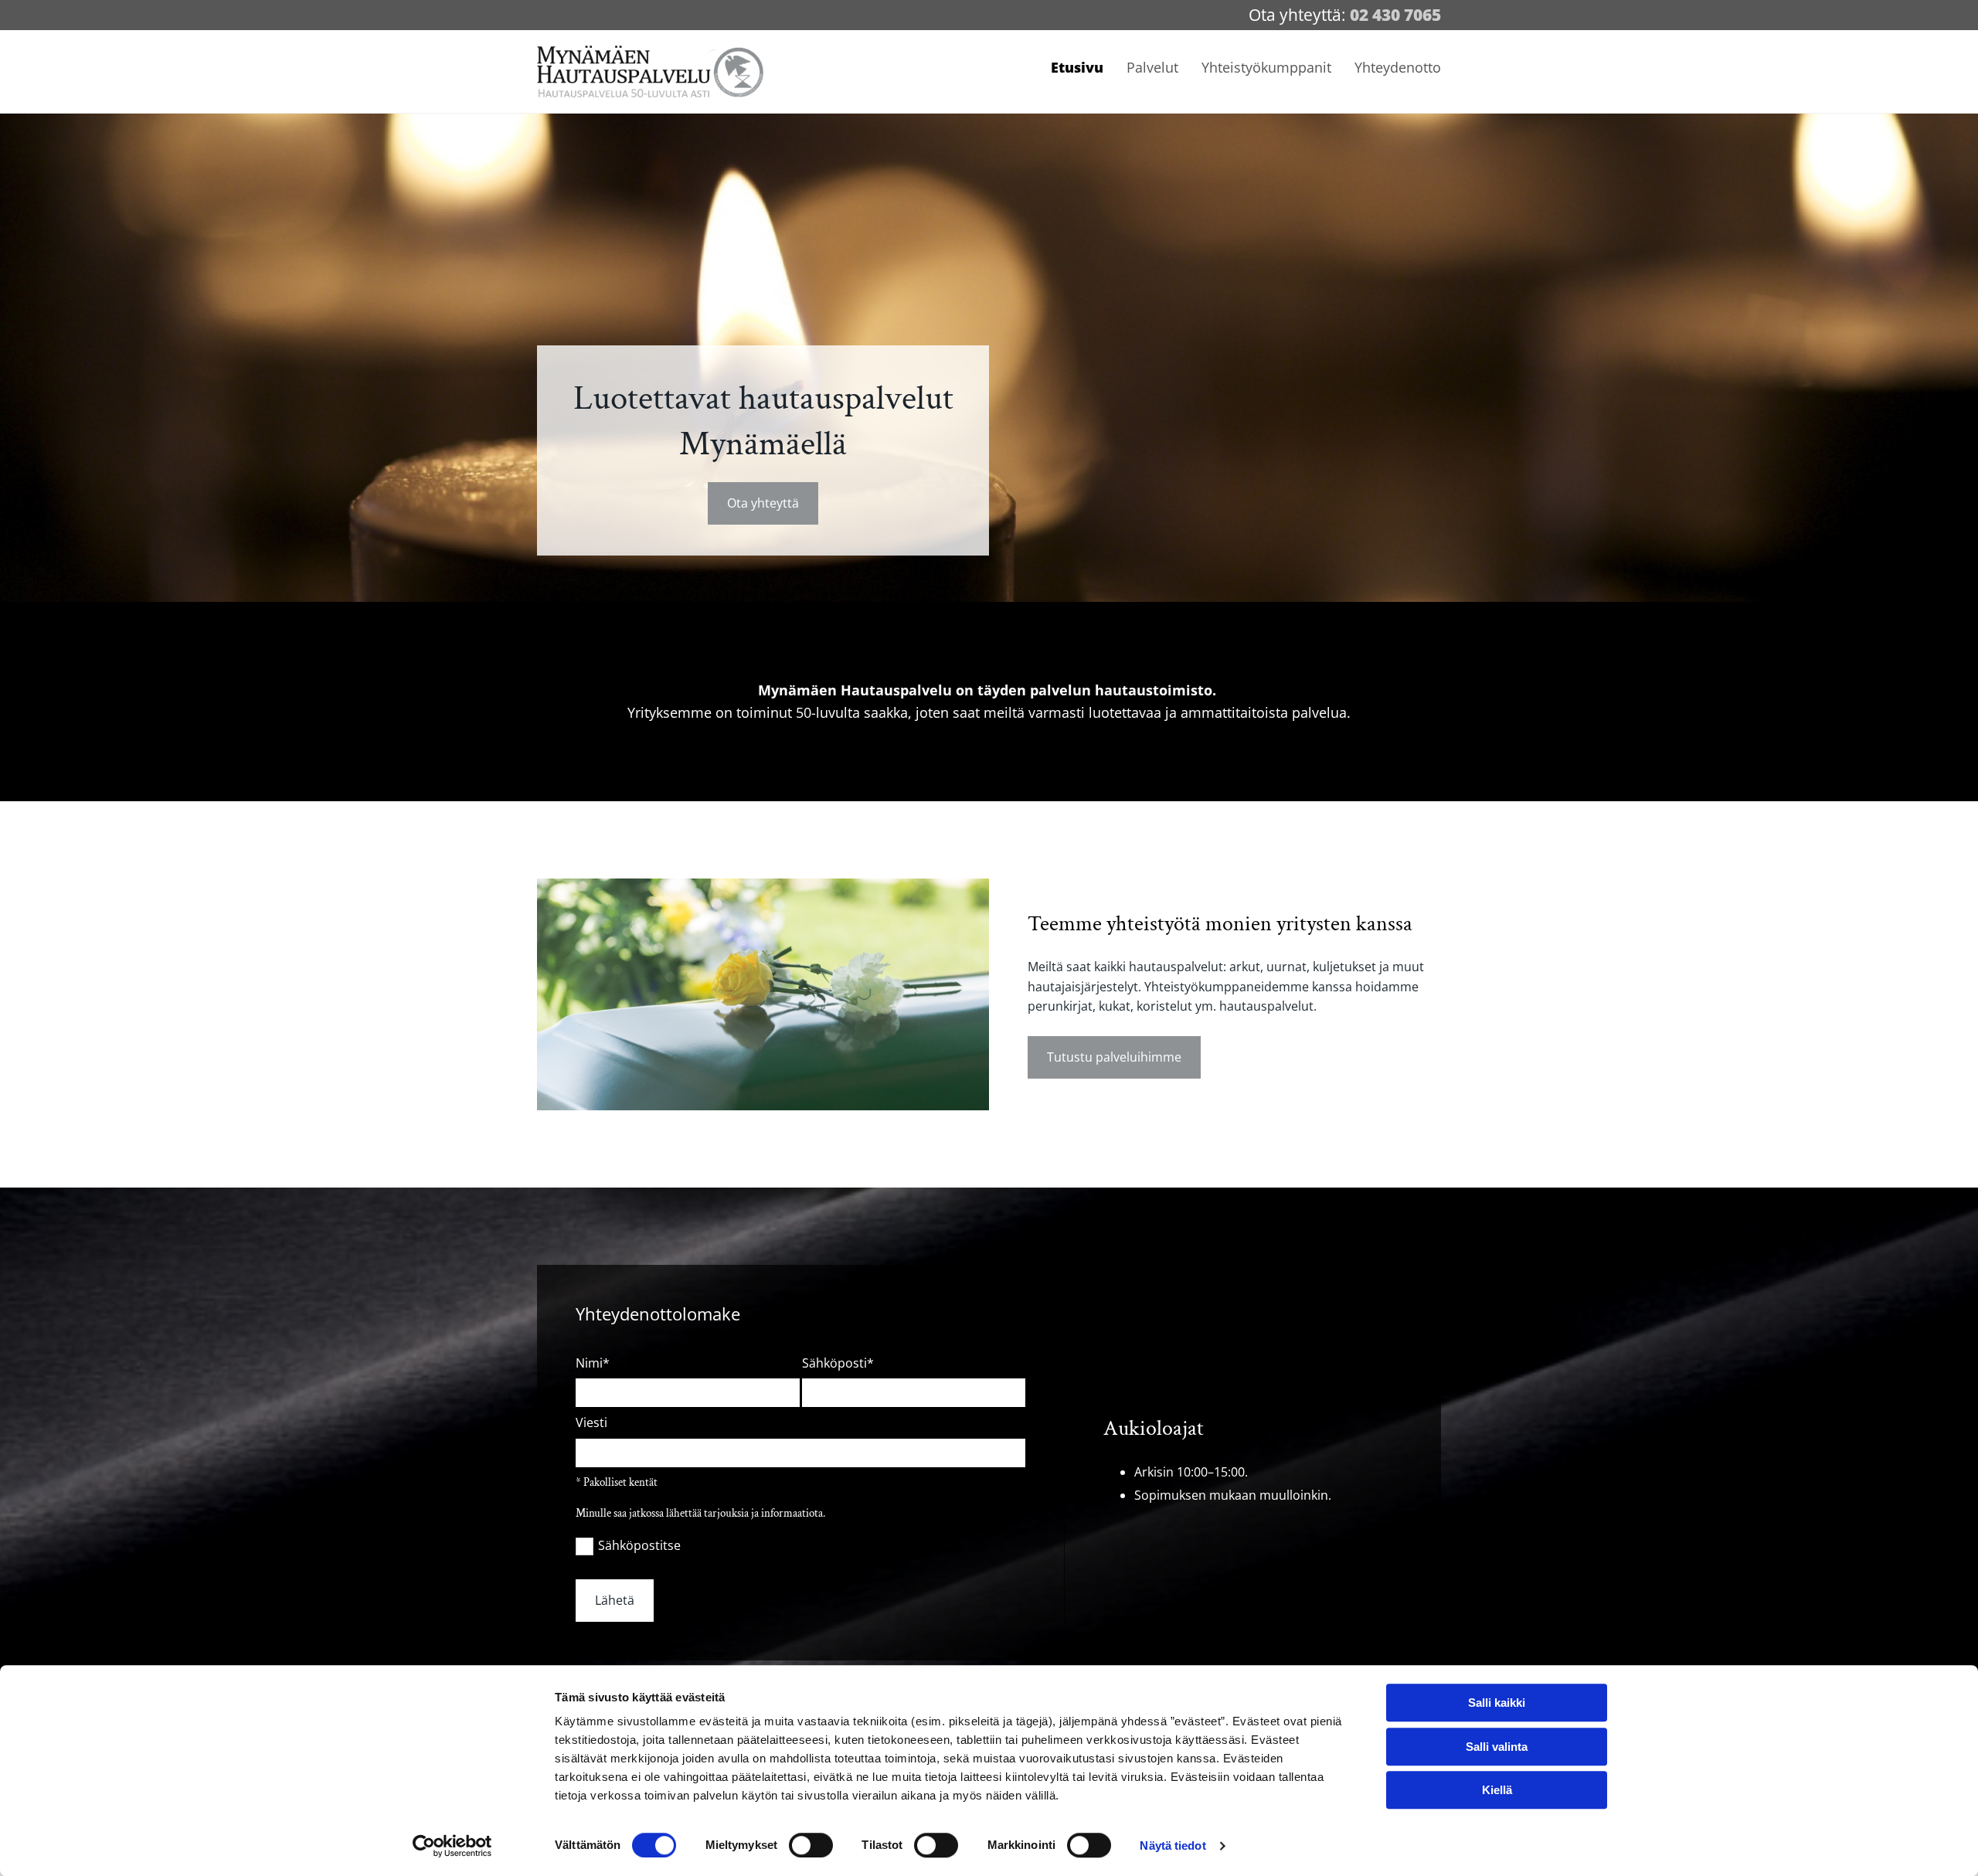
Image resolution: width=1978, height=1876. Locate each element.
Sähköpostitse (639, 1545)
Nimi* (593, 1363)
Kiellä (1497, 1790)
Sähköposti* (838, 1363)
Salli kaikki (1497, 1703)
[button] (763, 503)
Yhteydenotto (1398, 67)
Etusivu (1077, 67)
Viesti (591, 1423)
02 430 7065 (1395, 15)
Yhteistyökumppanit (1266, 67)
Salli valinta (1497, 1747)
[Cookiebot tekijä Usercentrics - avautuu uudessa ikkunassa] (452, 1846)
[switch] (811, 1845)
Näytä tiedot (1173, 1845)
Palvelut (1152, 67)
